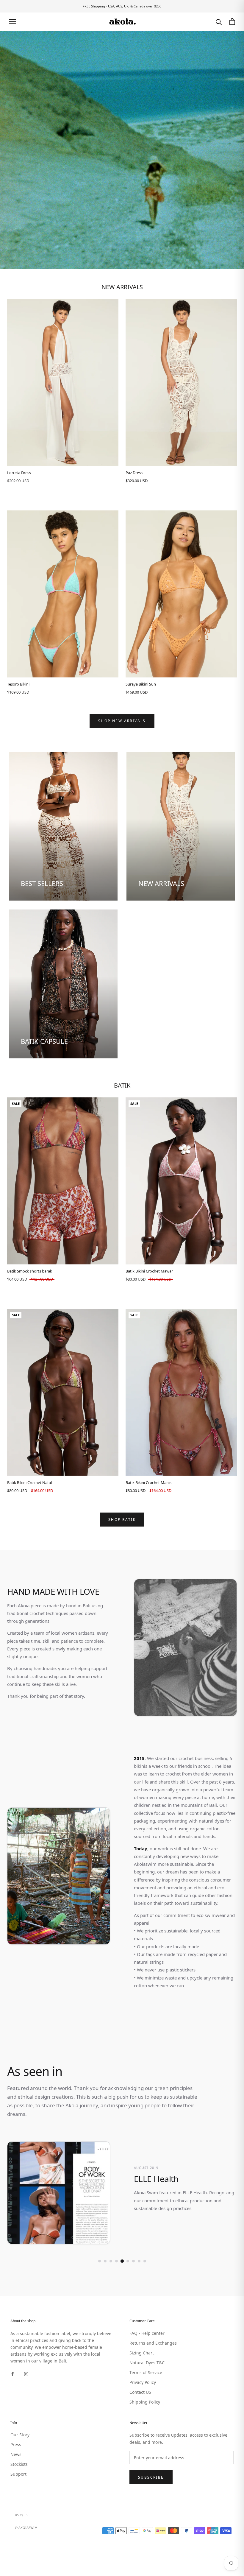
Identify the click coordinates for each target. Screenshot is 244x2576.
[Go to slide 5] (122, 2261)
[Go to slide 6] (128, 2261)
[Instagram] (26, 2374)
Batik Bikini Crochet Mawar (149, 1271)
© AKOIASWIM (26, 2528)
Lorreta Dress (19, 473)
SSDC (40, 2534)
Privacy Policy (143, 2382)
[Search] (219, 22)
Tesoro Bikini (18, 684)
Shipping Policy (145, 2402)
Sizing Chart (142, 2353)
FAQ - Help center (147, 2333)
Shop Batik (122, 1520)
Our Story (20, 2435)
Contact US (140, 2392)
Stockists (19, 2464)
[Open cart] (232, 22)
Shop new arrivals (122, 721)
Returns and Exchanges (153, 2343)
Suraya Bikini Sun (141, 684)
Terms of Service (146, 2372)
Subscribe (151, 2477)
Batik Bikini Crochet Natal (29, 1482)
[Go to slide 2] (105, 2261)
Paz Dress (134, 473)
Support (18, 2474)
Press (16, 2445)
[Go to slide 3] (111, 2261)
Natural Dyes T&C (147, 2363)
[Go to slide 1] (100, 2261)
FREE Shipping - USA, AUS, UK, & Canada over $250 (122, 6)
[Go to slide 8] (139, 2261)
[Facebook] (12, 2374)
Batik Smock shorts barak (30, 1271)
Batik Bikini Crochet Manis (148, 1482)
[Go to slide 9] (145, 2261)
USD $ (19, 2515)
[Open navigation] (12, 22)
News (16, 2454)
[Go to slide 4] (116, 2261)
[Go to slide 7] (133, 2261)
